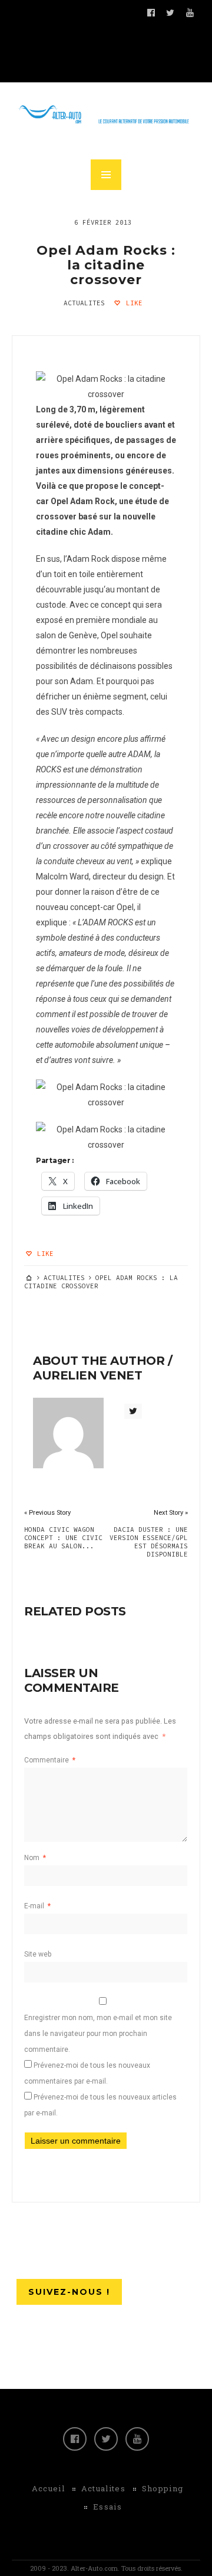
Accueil (48, 2488)
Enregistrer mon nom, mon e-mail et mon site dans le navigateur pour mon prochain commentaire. (98, 2034)
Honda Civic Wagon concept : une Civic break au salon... (63, 1538)
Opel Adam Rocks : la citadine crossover (106, 265)
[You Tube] (137, 2439)
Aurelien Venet (87, 1375)
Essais (107, 2507)
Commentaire (50, 1760)
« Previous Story (47, 1513)
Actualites (84, 303)
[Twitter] (106, 2439)
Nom (35, 1858)
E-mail (37, 1906)
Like (132, 303)
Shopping (163, 2488)
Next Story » (171, 1513)
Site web (38, 1954)
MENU (106, 175)
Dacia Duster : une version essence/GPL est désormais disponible (149, 1542)
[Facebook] (75, 2439)
